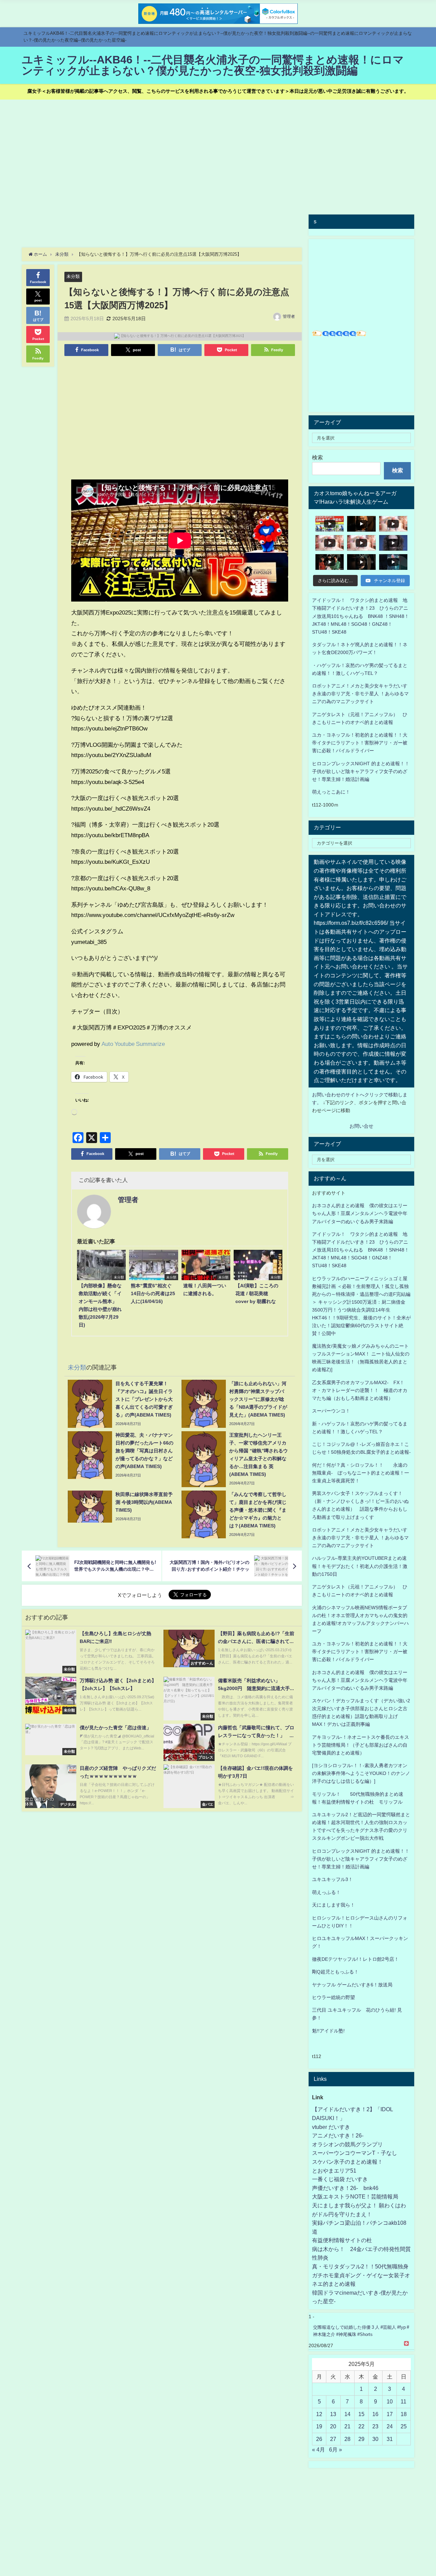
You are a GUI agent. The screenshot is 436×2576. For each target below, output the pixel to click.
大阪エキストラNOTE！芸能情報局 (355, 2196)
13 (333, 2414)
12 (319, 2414)
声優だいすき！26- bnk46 (345, 2188)
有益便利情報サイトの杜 (342, 2240)
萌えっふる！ (326, 1892)
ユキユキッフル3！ (332, 1879)
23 (375, 2426)
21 (347, 2426)
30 (375, 2439)
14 (347, 2414)
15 (361, 2414)
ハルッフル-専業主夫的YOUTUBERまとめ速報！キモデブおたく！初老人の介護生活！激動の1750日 (360, 1566)
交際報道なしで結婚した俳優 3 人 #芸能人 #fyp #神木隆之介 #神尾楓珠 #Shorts (361, 2331)
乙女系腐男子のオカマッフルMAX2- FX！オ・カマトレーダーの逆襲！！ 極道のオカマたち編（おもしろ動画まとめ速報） (360, 1390)
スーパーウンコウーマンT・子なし (355, 2153)
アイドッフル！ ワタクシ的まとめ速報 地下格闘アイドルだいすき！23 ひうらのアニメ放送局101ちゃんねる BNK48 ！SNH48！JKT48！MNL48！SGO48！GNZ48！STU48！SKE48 (361, 616)
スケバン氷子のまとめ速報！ (347, 2162)
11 (403, 2401)
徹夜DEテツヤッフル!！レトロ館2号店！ (355, 1959)
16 (375, 2414)
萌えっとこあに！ (331, 792)
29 (361, 2439)
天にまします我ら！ (333, 1905)
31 (390, 2439)
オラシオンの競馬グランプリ (347, 2144)
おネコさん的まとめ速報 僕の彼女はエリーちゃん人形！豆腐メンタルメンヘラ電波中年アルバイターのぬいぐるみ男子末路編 (360, 1213)
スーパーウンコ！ (331, 1411)
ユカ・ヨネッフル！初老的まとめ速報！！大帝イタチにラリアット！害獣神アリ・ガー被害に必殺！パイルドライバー (360, 743)
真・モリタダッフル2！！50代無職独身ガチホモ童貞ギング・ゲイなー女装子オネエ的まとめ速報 (361, 2275)
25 (404, 2426)
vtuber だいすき (331, 2127)
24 (390, 2426)
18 (404, 2414)
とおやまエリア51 (334, 2171)
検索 (317, 457)
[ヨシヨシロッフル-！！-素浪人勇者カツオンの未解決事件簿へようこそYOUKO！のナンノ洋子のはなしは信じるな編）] (361, 1773)
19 (319, 2426)
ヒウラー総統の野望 (333, 1997)
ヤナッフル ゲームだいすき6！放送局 (352, 1985)
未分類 (73, 276)
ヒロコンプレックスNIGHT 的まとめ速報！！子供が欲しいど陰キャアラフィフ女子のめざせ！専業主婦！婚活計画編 (361, 771)
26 (319, 2439)
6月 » (336, 2449)
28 (347, 2439)
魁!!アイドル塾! (328, 2031)
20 (333, 2426)
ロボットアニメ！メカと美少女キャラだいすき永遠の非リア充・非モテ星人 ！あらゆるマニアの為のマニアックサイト (360, 1538)
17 (390, 2414)
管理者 (289, 316)
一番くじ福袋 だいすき (340, 2179)
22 (361, 2426)
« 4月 (318, 2449)
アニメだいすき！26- (338, 2135)
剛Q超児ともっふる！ (335, 1972)
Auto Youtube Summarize (133, 1044)
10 (390, 2401)
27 (333, 2439)
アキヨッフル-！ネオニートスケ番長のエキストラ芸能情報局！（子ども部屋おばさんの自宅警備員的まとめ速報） (361, 1745)
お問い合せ (361, 1126)
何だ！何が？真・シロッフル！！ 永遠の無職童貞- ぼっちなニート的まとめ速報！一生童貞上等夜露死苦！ (361, 1473)
